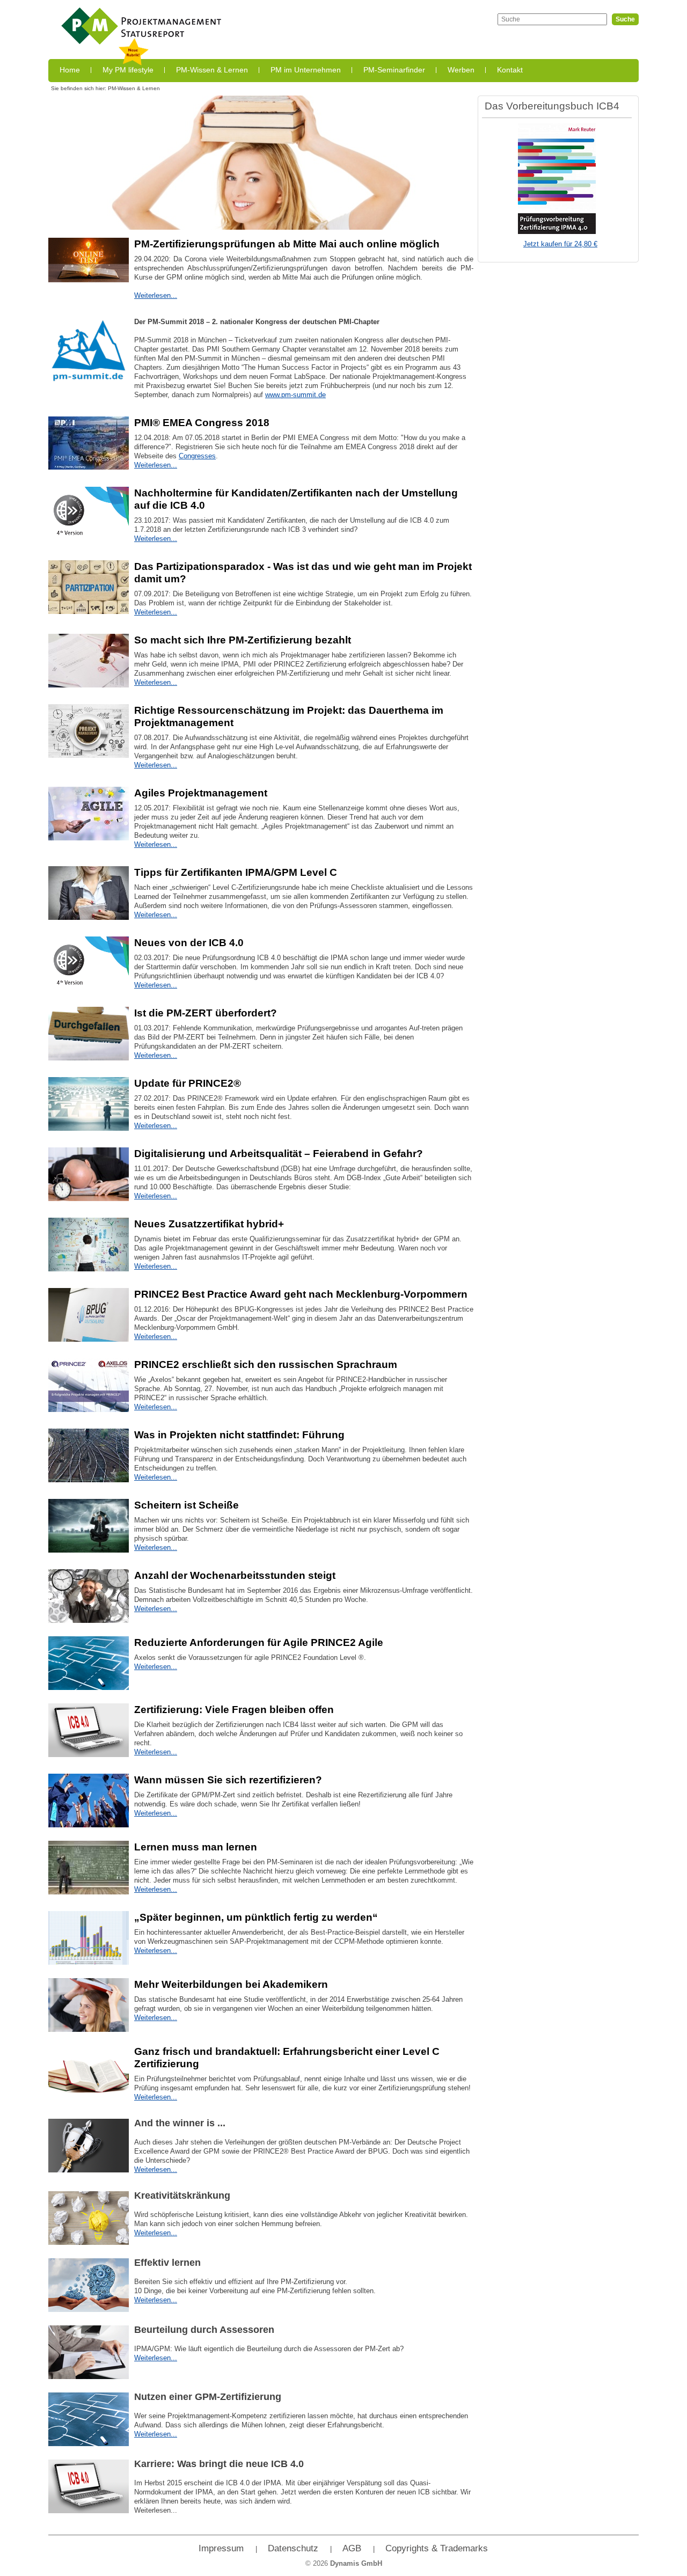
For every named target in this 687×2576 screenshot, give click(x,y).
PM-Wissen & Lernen (212, 70)
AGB (352, 2548)
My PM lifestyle (128, 70)
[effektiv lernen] (89, 2285)
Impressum (221, 2548)
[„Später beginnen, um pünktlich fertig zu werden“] (89, 1938)
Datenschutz (293, 2548)
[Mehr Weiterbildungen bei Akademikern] (89, 2005)
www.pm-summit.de (295, 395)
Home (70, 70)
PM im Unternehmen (306, 70)
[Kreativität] (89, 2218)
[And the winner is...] (89, 2146)
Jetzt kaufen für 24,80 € (560, 244)
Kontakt (510, 70)
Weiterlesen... (156, 295)
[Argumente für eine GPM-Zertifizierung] (89, 2072)
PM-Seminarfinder (394, 70)
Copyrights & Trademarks (437, 2548)
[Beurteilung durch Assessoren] (89, 2352)
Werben (461, 70)
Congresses (197, 456)
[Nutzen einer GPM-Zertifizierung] (89, 2419)
